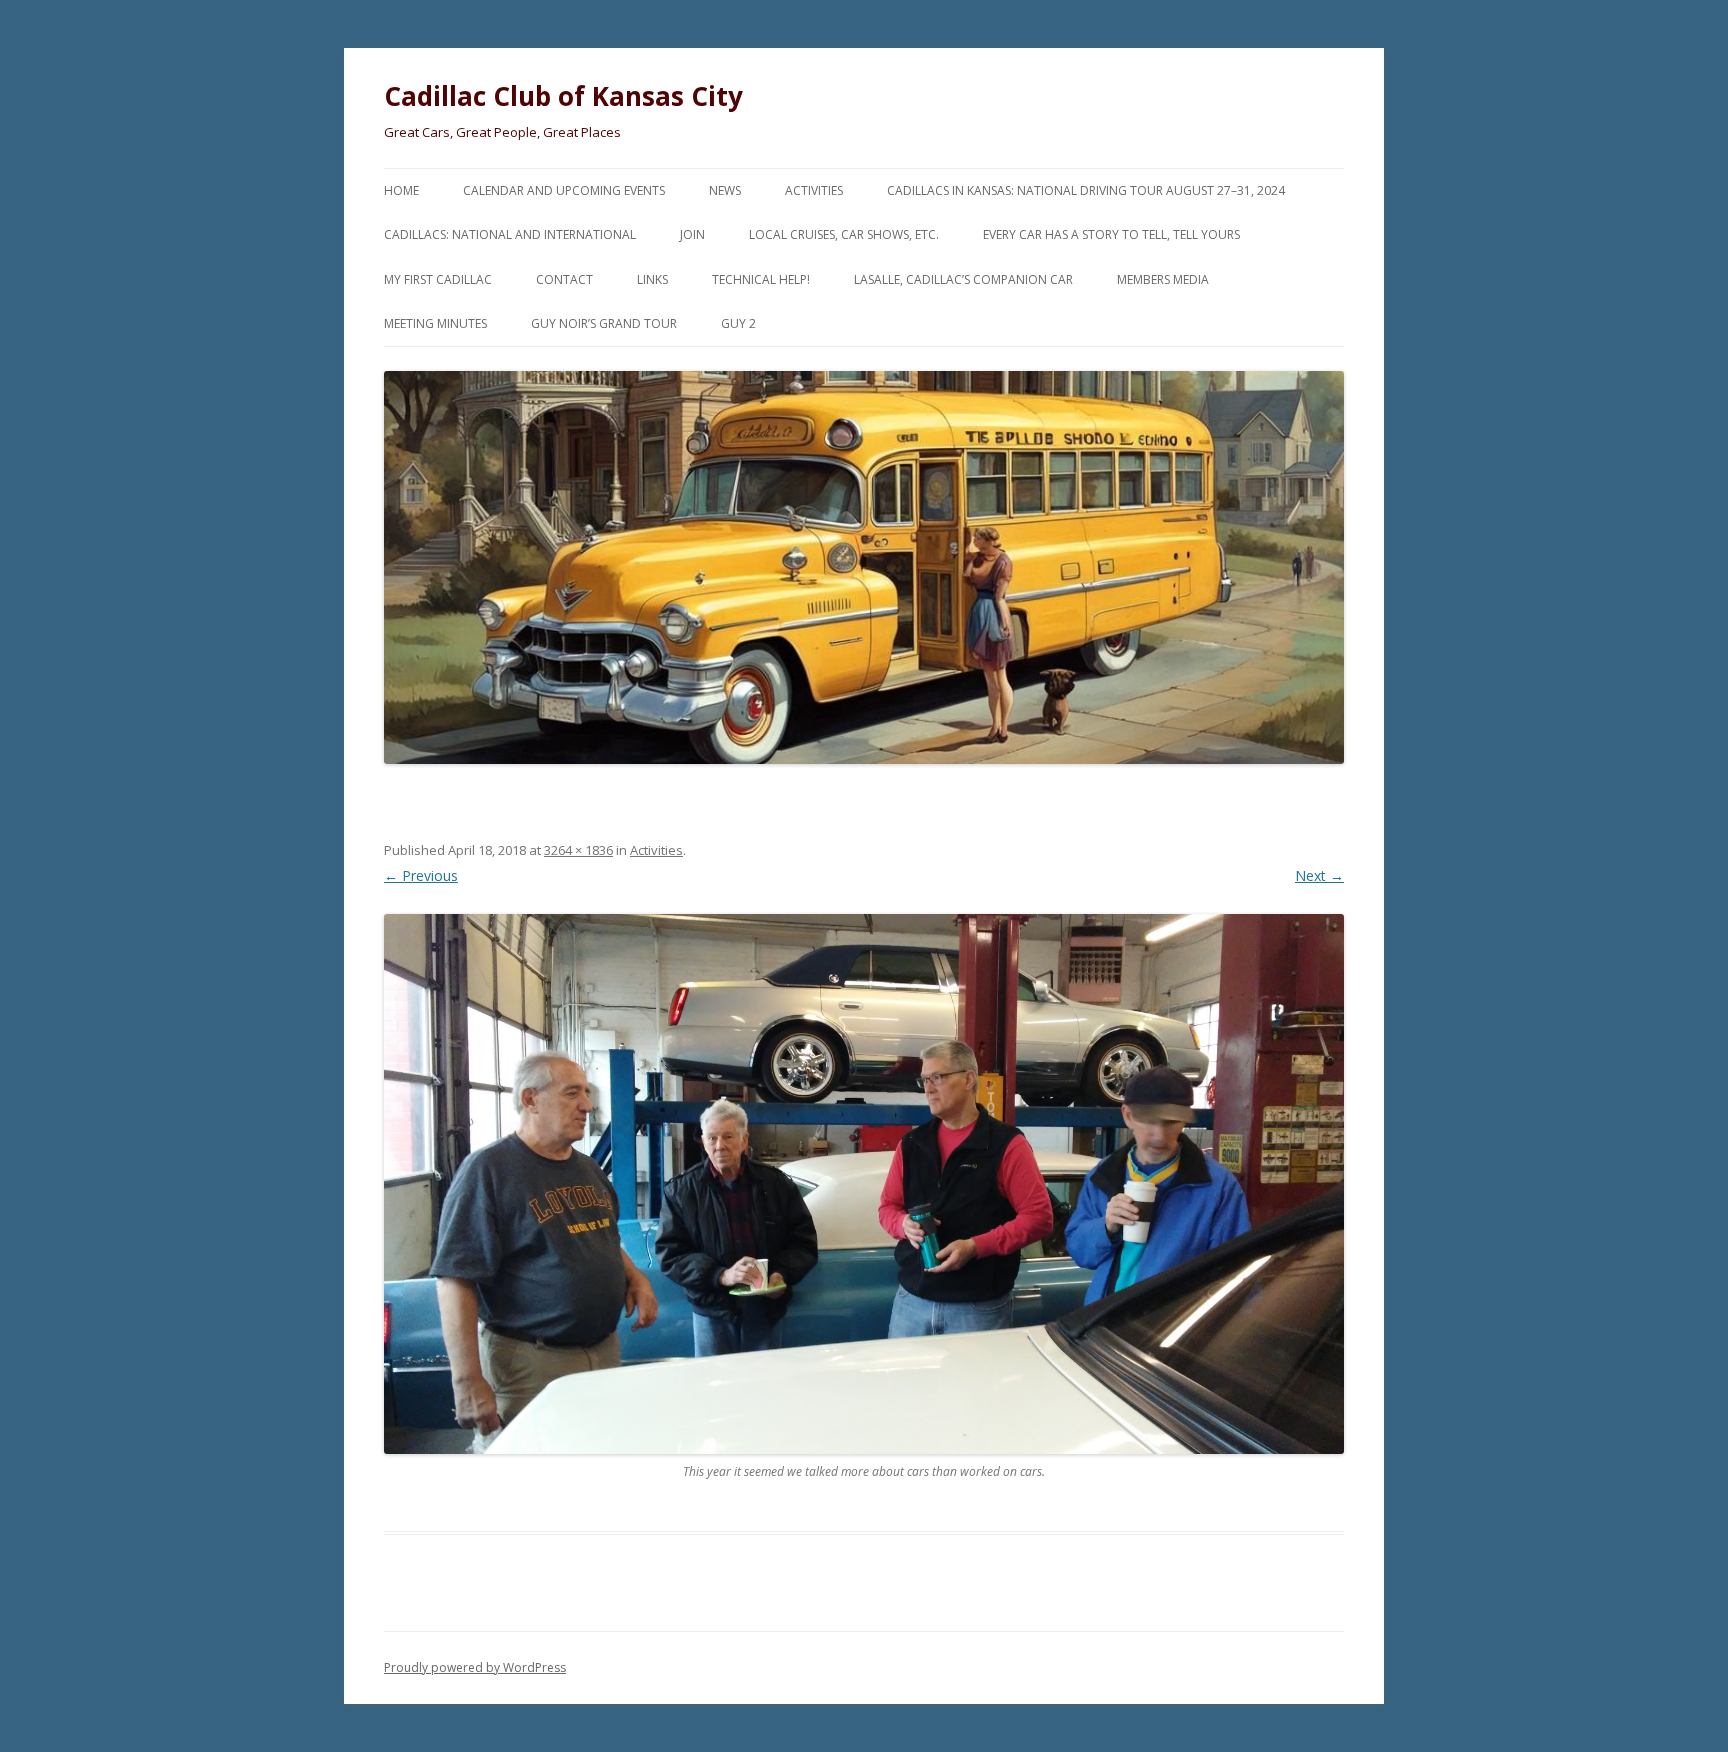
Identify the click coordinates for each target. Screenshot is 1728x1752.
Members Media (1163, 279)
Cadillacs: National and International (510, 234)
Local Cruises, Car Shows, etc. (844, 234)
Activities (814, 190)
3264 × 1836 (578, 850)
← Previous (421, 875)
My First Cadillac (438, 279)
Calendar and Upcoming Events (564, 190)
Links (652, 279)
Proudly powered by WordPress (475, 1667)
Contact (564, 279)
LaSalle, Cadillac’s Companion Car (963, 279)
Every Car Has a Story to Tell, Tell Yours (1111, 234)
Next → (1319, 875)
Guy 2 (738, 323)
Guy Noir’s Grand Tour (604, 323)
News (725, 190)
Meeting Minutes (435, 323)
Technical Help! (761, 279)
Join (692, 234)
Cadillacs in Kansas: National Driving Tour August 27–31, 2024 (1086, 190)
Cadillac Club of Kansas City (563, 96)
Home (401, 190)
